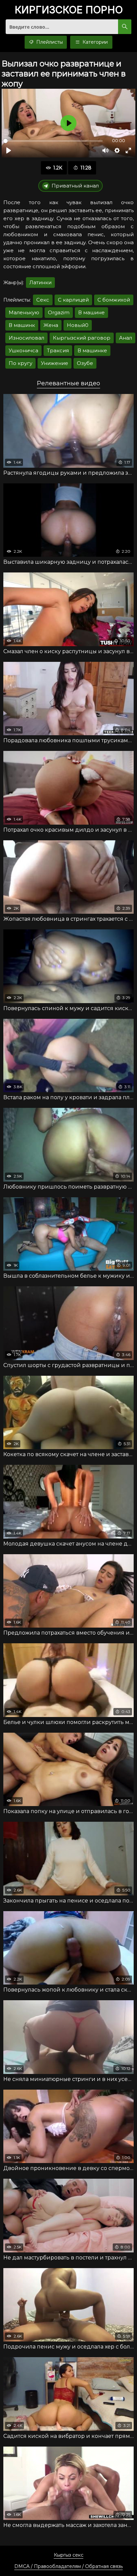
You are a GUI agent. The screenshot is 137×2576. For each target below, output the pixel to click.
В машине (91, 312)
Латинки (40, 282)
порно (69, 10)
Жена (51, 325)
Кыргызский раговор (82, 338)
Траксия (58, 350)
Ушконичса (23, 350)
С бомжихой (114, 300)
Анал (126, 338)
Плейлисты (49, 42)
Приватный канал (75, 186)
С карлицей (73, 300)
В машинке (92, 350)
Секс (43, 300)
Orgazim (59, 312)
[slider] (53, 141)
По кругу (20, 363)
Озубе (85, 363)
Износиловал (26, 338)
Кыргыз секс (69, 2555)
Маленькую (24, 312)
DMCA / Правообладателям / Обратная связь (68, 2566)
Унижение (55, 363)
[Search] (125, 27)
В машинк (22, 325)
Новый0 (78, 325)
